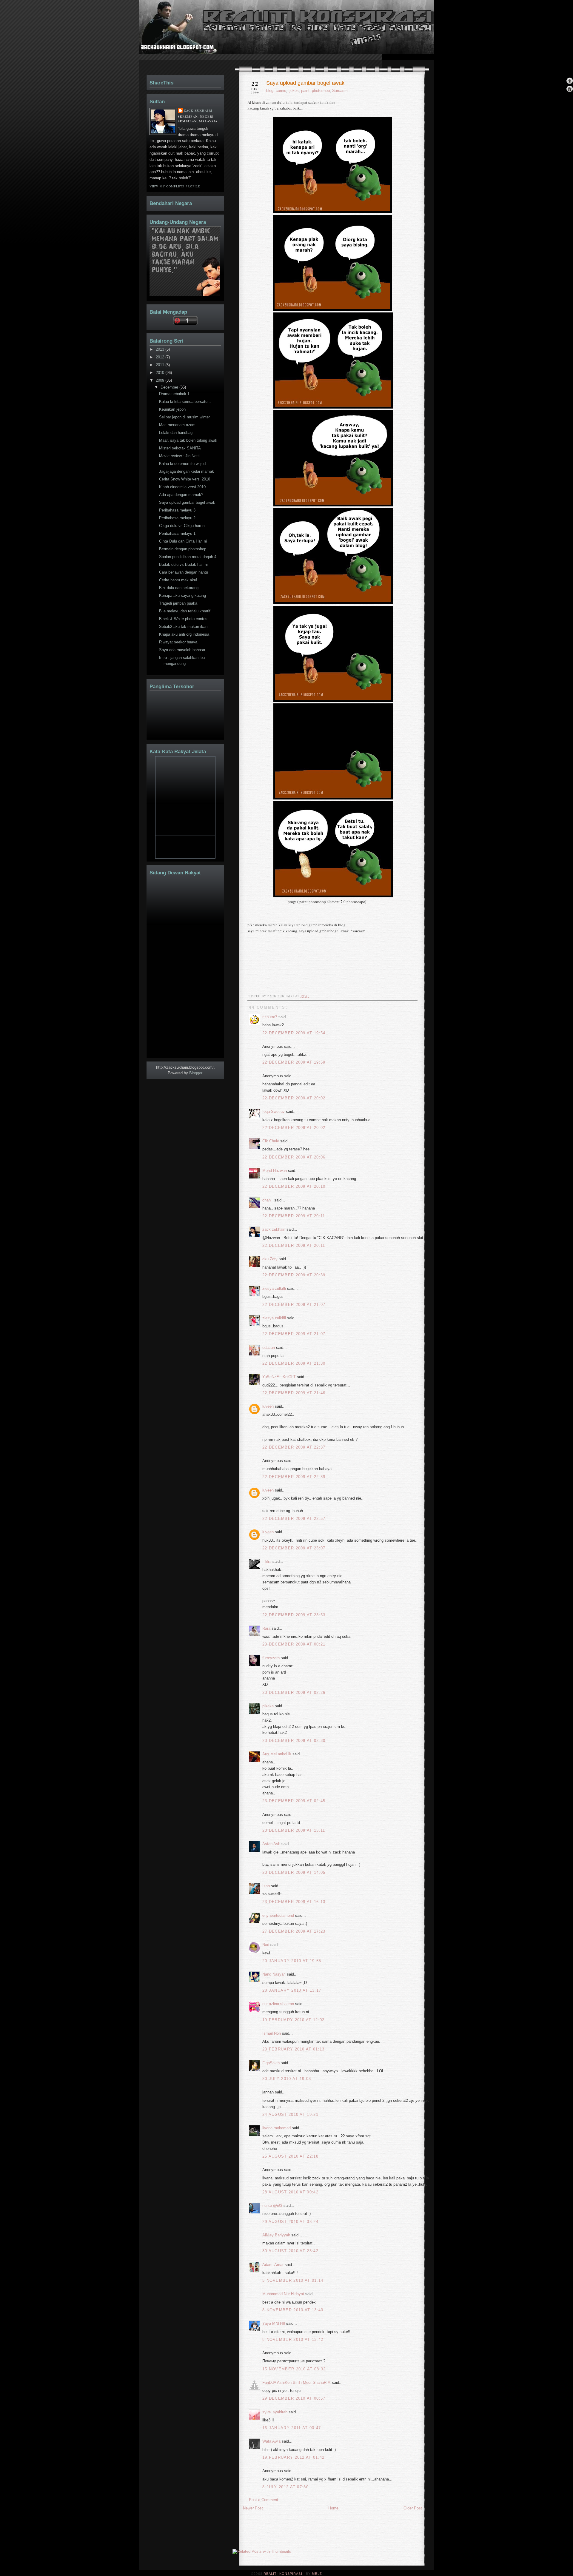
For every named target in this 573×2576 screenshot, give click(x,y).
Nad (266, 1945)
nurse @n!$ (272, 2206)
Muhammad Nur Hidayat (283, 2294)
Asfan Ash (271, 1844)
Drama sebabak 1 (174, 394)
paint (305, 91)
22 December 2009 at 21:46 (294, 1393)
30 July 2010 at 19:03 (287, 2079)
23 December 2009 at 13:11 (294, 1830)
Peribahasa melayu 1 (177, 533)
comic (281, 91)
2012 (161, 357)
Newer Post (253, 2508)
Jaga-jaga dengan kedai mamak (187, 471)
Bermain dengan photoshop (183, 549)
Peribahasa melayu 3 (177, 510)
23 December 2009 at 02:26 (294, 1693)
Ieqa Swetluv (274, 1111)
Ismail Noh (272, 2033)
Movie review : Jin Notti (179, 456)
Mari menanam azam (177, 425)
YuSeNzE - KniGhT (279, 1377)
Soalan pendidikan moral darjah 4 (188, 557)
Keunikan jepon (172, 409)
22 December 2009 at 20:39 (294, 1275)
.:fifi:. (267, 1562)
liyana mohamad (277, 2128)
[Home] (570, 89)
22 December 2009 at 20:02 (294, 1098)
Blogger (196, 1073)
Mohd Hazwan (275, 1171)
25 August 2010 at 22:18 (290, 2156)
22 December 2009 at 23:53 (294, 1615)
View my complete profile (175, 186)
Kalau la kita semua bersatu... (185, 402)
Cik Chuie (271, 1141)
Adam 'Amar (273, 2265)
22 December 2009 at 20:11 (294, 1216)
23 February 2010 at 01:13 (294, 2049)
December (170, 387)
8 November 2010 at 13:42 (293, 2339)
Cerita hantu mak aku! (178, 580)
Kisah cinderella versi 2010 (182, 487)
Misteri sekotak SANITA (180, 448)
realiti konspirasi (162, 38)
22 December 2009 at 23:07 (294, 1548)
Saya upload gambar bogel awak (305, 83)
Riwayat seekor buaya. (179, 642)
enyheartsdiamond (278, 1915)
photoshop (321, 91)
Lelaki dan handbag (176, 433)
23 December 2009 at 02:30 (294, 1741)
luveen (268, 1406)
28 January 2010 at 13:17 (292, 1990)
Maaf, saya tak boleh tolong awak (188, 440)
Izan (266, 1886)
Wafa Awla (271, 2441)
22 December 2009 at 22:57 (294, 1519)
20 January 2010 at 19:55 (292, 1961)
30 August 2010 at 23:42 (290, 2251)
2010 (161, 373)
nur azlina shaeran (278, 2004)
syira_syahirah (275, 2412)
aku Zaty (270, 1259)
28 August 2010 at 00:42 (290, 2192)
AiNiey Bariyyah (276, 2235)
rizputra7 (270, 1017)
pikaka (268, 1706)
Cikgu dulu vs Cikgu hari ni (182, 526)
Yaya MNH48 (274, 2323)
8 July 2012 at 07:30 (285, 2487)
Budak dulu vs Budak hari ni (183, 564)
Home (333, 2508)
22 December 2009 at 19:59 (294, 1062)
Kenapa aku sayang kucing (182, 596)
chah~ (268, 1200)
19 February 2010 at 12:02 (294, 2020)
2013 (161, 349)
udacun (269, 1348)
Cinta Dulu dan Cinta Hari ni (183, 541)
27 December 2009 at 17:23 (294, 1931)
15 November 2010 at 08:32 (294, 2369)
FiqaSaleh (271, 2063)
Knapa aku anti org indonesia (184, 634)
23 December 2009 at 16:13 (294, 1902)
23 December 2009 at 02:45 (294, 1801)
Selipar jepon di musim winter (184, 417)
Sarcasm (340, 91)
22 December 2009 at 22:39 (294, 1477)
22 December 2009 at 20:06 (294, 1157)
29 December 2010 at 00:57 (294, 2398)
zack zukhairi (274, 1229)
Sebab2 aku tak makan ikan (183, 627)
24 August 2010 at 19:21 (290, 2114)
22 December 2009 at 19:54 (294, 1033)
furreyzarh (271, 1658)
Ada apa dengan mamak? (181, 495)
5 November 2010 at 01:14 (293, 2280)
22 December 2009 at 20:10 (294, 1186)
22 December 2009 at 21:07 (294, 1305)
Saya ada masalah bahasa (182, 650)
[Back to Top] (570, 81)
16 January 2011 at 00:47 (292, 2428)
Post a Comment (264, 2500)
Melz (317, 2574)
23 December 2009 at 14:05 (294, 1872)
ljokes (294, 91)
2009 (161, 380)
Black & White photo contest (184, 619)
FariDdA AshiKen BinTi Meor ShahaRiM (296, 2382)
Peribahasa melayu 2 (177, 518)
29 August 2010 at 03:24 (290, 2222)
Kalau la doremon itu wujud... (184, 464)
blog (270, 91)
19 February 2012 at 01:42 (294, 2457)
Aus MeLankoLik (277, 1754)
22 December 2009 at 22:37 (294, 1447)
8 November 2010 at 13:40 (293, 2310)
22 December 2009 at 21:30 (294, 1363)
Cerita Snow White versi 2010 (185, 479)
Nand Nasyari (274, 1974)
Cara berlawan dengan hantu (184, 572)
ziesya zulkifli (274, 1288)
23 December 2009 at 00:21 (294, 1644)
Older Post (413, 2508)
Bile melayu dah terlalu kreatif (185, 611)
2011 (161, 365)
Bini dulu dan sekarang (179, 588)
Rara (266, 1628)
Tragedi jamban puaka (178, 603)
